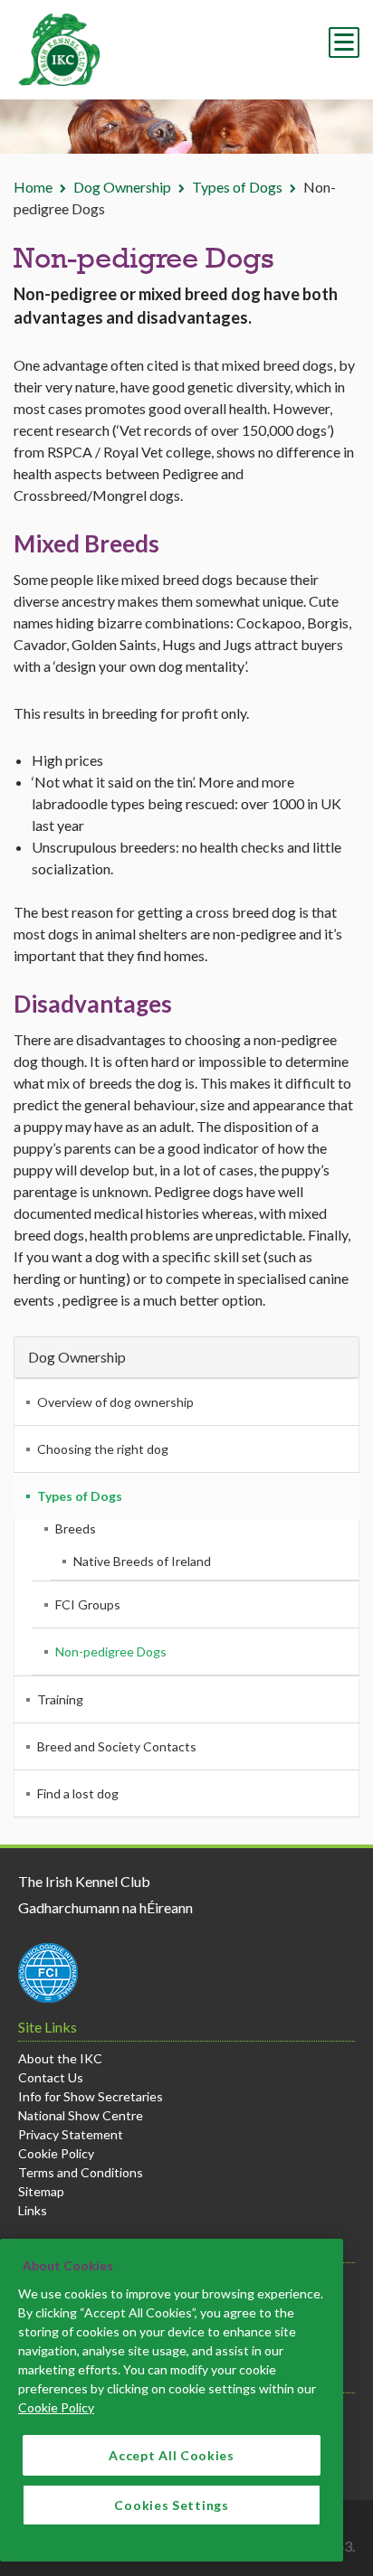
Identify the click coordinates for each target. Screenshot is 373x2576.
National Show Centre (81, 2115)
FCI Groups (88, 1604)
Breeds (76, 1529)
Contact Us (51, 2077)
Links (33, 2210)
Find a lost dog (78, 1793)
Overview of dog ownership (115, 1402)
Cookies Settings (171, 2505)
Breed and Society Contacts (117, 1746)
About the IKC (60, 2058)
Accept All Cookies (172, 2455)
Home (33, 187)
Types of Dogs (237, 187)
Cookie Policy (56, 2153)
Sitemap (41, 2191)
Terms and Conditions (81, 2172)
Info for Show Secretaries (91, 2096)
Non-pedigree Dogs (111, 1651)
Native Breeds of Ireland (142, 1561)
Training (60, 1699)
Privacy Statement (71, 2134)
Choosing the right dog (103, 1449)
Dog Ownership (122, 187)
